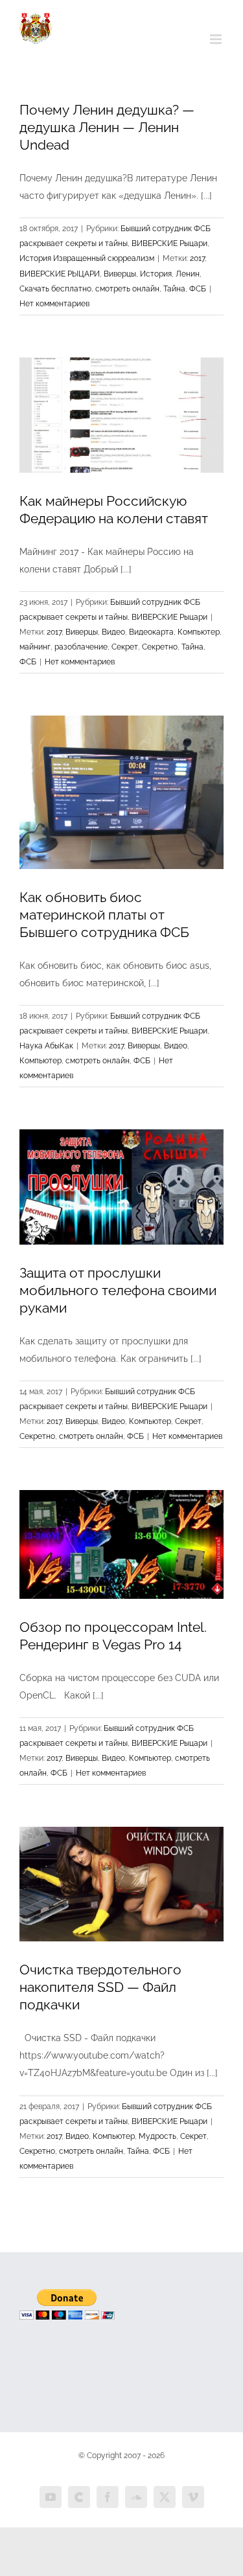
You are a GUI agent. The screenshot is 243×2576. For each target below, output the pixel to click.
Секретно (160, 647)
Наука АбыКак (46, 1046)
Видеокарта (151, 632)
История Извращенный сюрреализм (87, 258)
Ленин (188, 274)
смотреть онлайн (127, 289)
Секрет (125, 647)
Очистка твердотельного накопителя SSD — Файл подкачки (100, 1987)
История (156, 274)
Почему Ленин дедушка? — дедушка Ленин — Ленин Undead (107, 127)
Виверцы (120, 274)
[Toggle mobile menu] (217, 39)
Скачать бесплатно (55, 289)
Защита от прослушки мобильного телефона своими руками (118, 1290)
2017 (197, 258)
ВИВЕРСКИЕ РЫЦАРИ (60, 274)
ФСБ (198, 289)
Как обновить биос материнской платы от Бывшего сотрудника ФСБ (104, 915)
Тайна (174, 289)
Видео (113, 632)
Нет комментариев (54, 304)
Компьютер (199, 632)
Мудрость (157, 2136)
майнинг (35, 647)
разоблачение (81, 647)
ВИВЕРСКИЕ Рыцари (169, 243)
